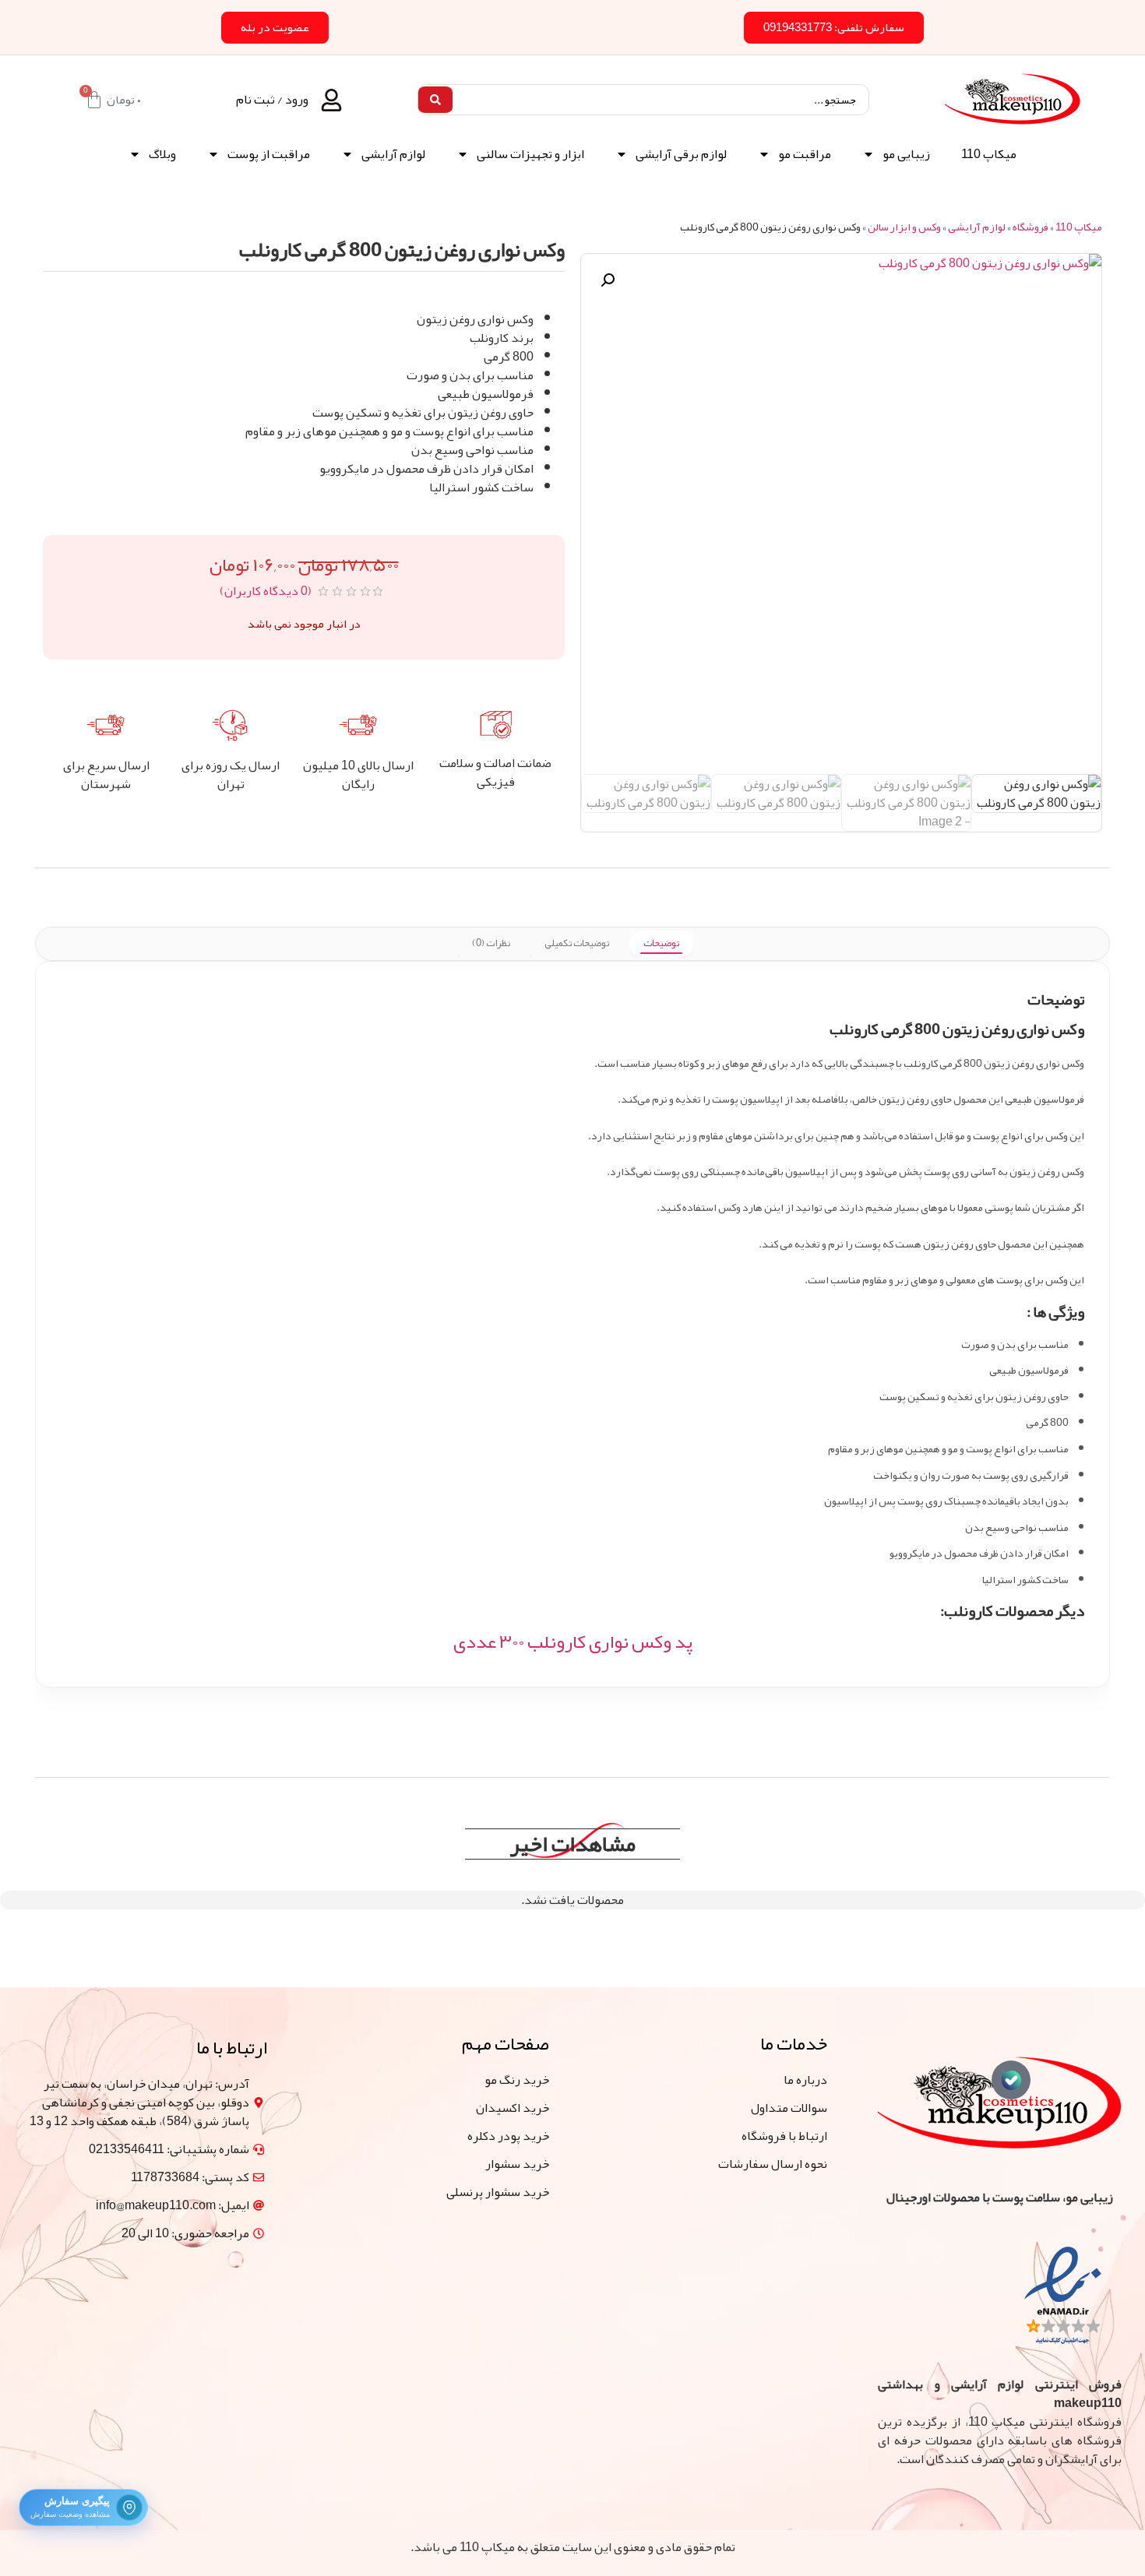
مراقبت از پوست (269, 154)
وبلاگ (162, 154)
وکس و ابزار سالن (904, 227)
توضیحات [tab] (661, 943)
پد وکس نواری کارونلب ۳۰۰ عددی (573, 1642)
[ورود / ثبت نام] (331, 100)
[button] (608, 280)
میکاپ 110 (989, 154)
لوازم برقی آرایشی (681, 154)
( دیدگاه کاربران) (266, 591)
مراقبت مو (805, 154)
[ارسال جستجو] (435, 100)
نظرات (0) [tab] (491, 943)
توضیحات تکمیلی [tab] (577, 943)
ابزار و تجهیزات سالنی (530, 154)
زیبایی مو (906, 154)
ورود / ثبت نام (272, 100)
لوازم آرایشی (393, 154)
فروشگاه (1030, 227)
